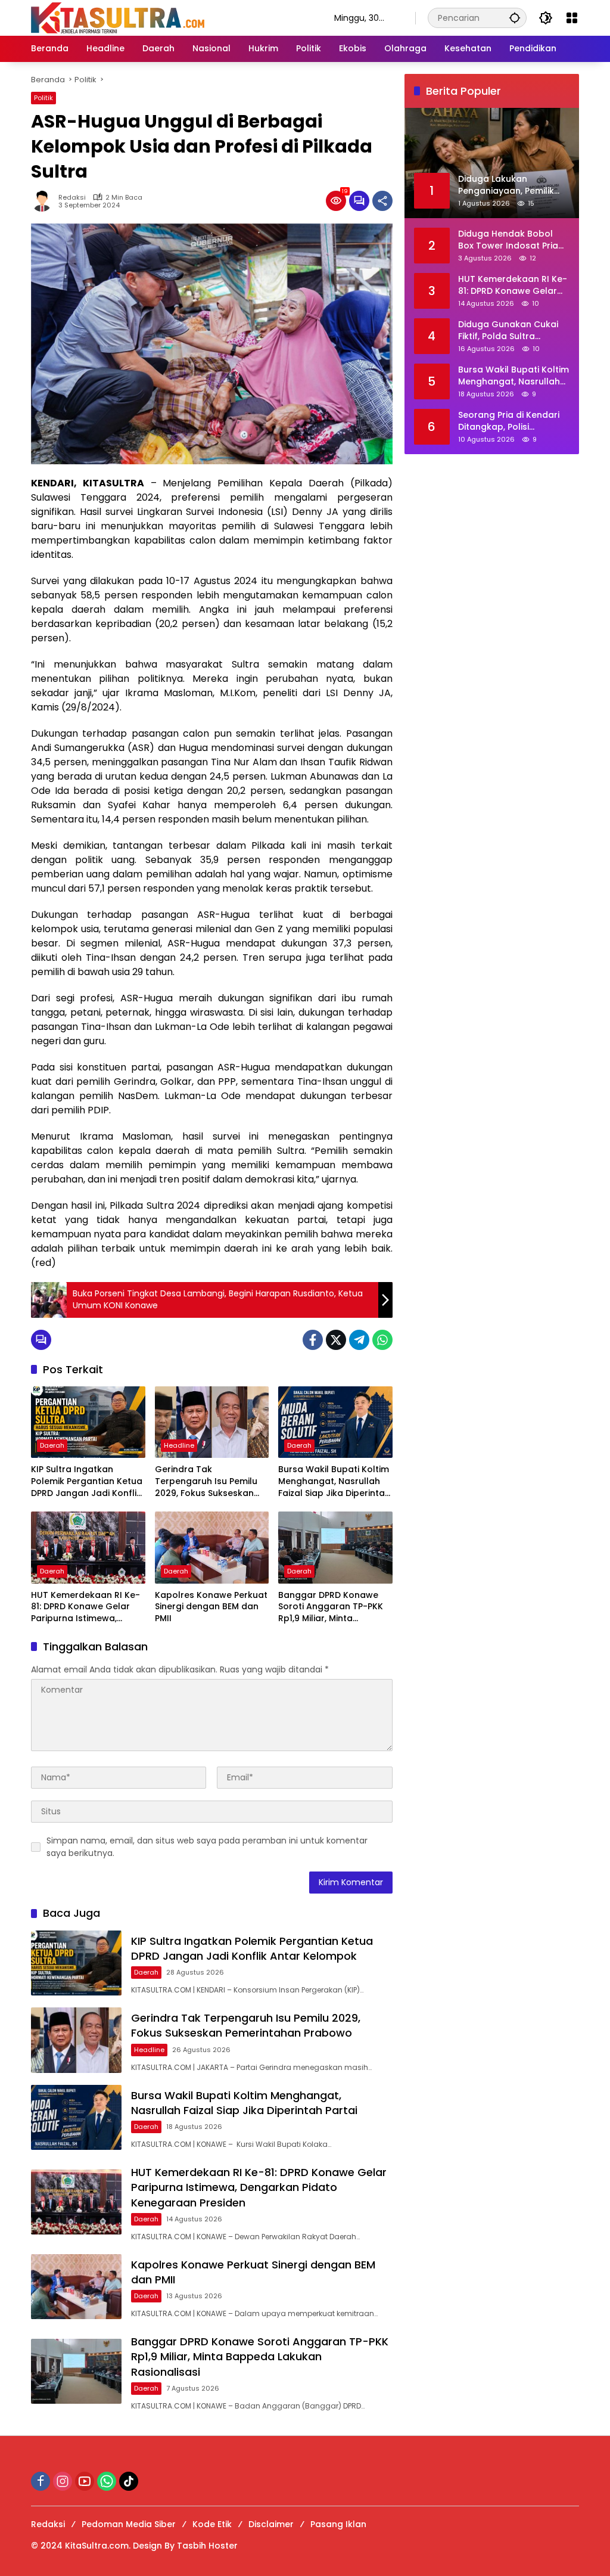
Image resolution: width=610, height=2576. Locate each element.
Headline (179, 1445)
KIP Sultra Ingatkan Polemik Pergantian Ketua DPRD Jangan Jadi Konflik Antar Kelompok (87, 1481)
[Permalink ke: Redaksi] (45, 201)
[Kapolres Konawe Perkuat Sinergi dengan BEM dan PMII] (212, 1547)
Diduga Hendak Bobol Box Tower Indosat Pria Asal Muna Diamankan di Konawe (512, 240)
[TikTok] (129, 2481)
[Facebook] (313, 1340)
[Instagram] (63, 2481)
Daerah (52, 1445)
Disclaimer (271, 2524)
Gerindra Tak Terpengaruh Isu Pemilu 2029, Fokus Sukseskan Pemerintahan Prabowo (206, 1481)
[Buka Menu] (572, 18)
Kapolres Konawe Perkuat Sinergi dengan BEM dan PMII (211, 1607)
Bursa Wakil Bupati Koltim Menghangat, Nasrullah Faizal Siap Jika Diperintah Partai (334, 1481)
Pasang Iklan (338, 2524)
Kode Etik (212, 2524)
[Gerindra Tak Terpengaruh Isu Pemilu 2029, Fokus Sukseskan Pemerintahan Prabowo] (212, 1422)
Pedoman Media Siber (129, 2524)
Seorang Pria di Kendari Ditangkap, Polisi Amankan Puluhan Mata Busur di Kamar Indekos (510, 421)
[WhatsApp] (382, 1340)
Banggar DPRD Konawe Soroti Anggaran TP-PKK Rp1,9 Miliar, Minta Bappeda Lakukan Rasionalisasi (331, 1607)
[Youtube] (85, 2481)
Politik (43, 98)
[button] (515, 18)
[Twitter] (336, 1340)
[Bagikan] (382, 201)
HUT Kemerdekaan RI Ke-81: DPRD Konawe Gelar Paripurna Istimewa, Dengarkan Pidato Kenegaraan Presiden (85, 1607)
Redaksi (72, 198)
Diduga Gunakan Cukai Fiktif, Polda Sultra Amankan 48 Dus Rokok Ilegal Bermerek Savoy (510, 330)
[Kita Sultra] (171, 17)
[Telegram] (359, 1340)
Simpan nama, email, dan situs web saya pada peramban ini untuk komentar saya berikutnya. (207, 1847)
